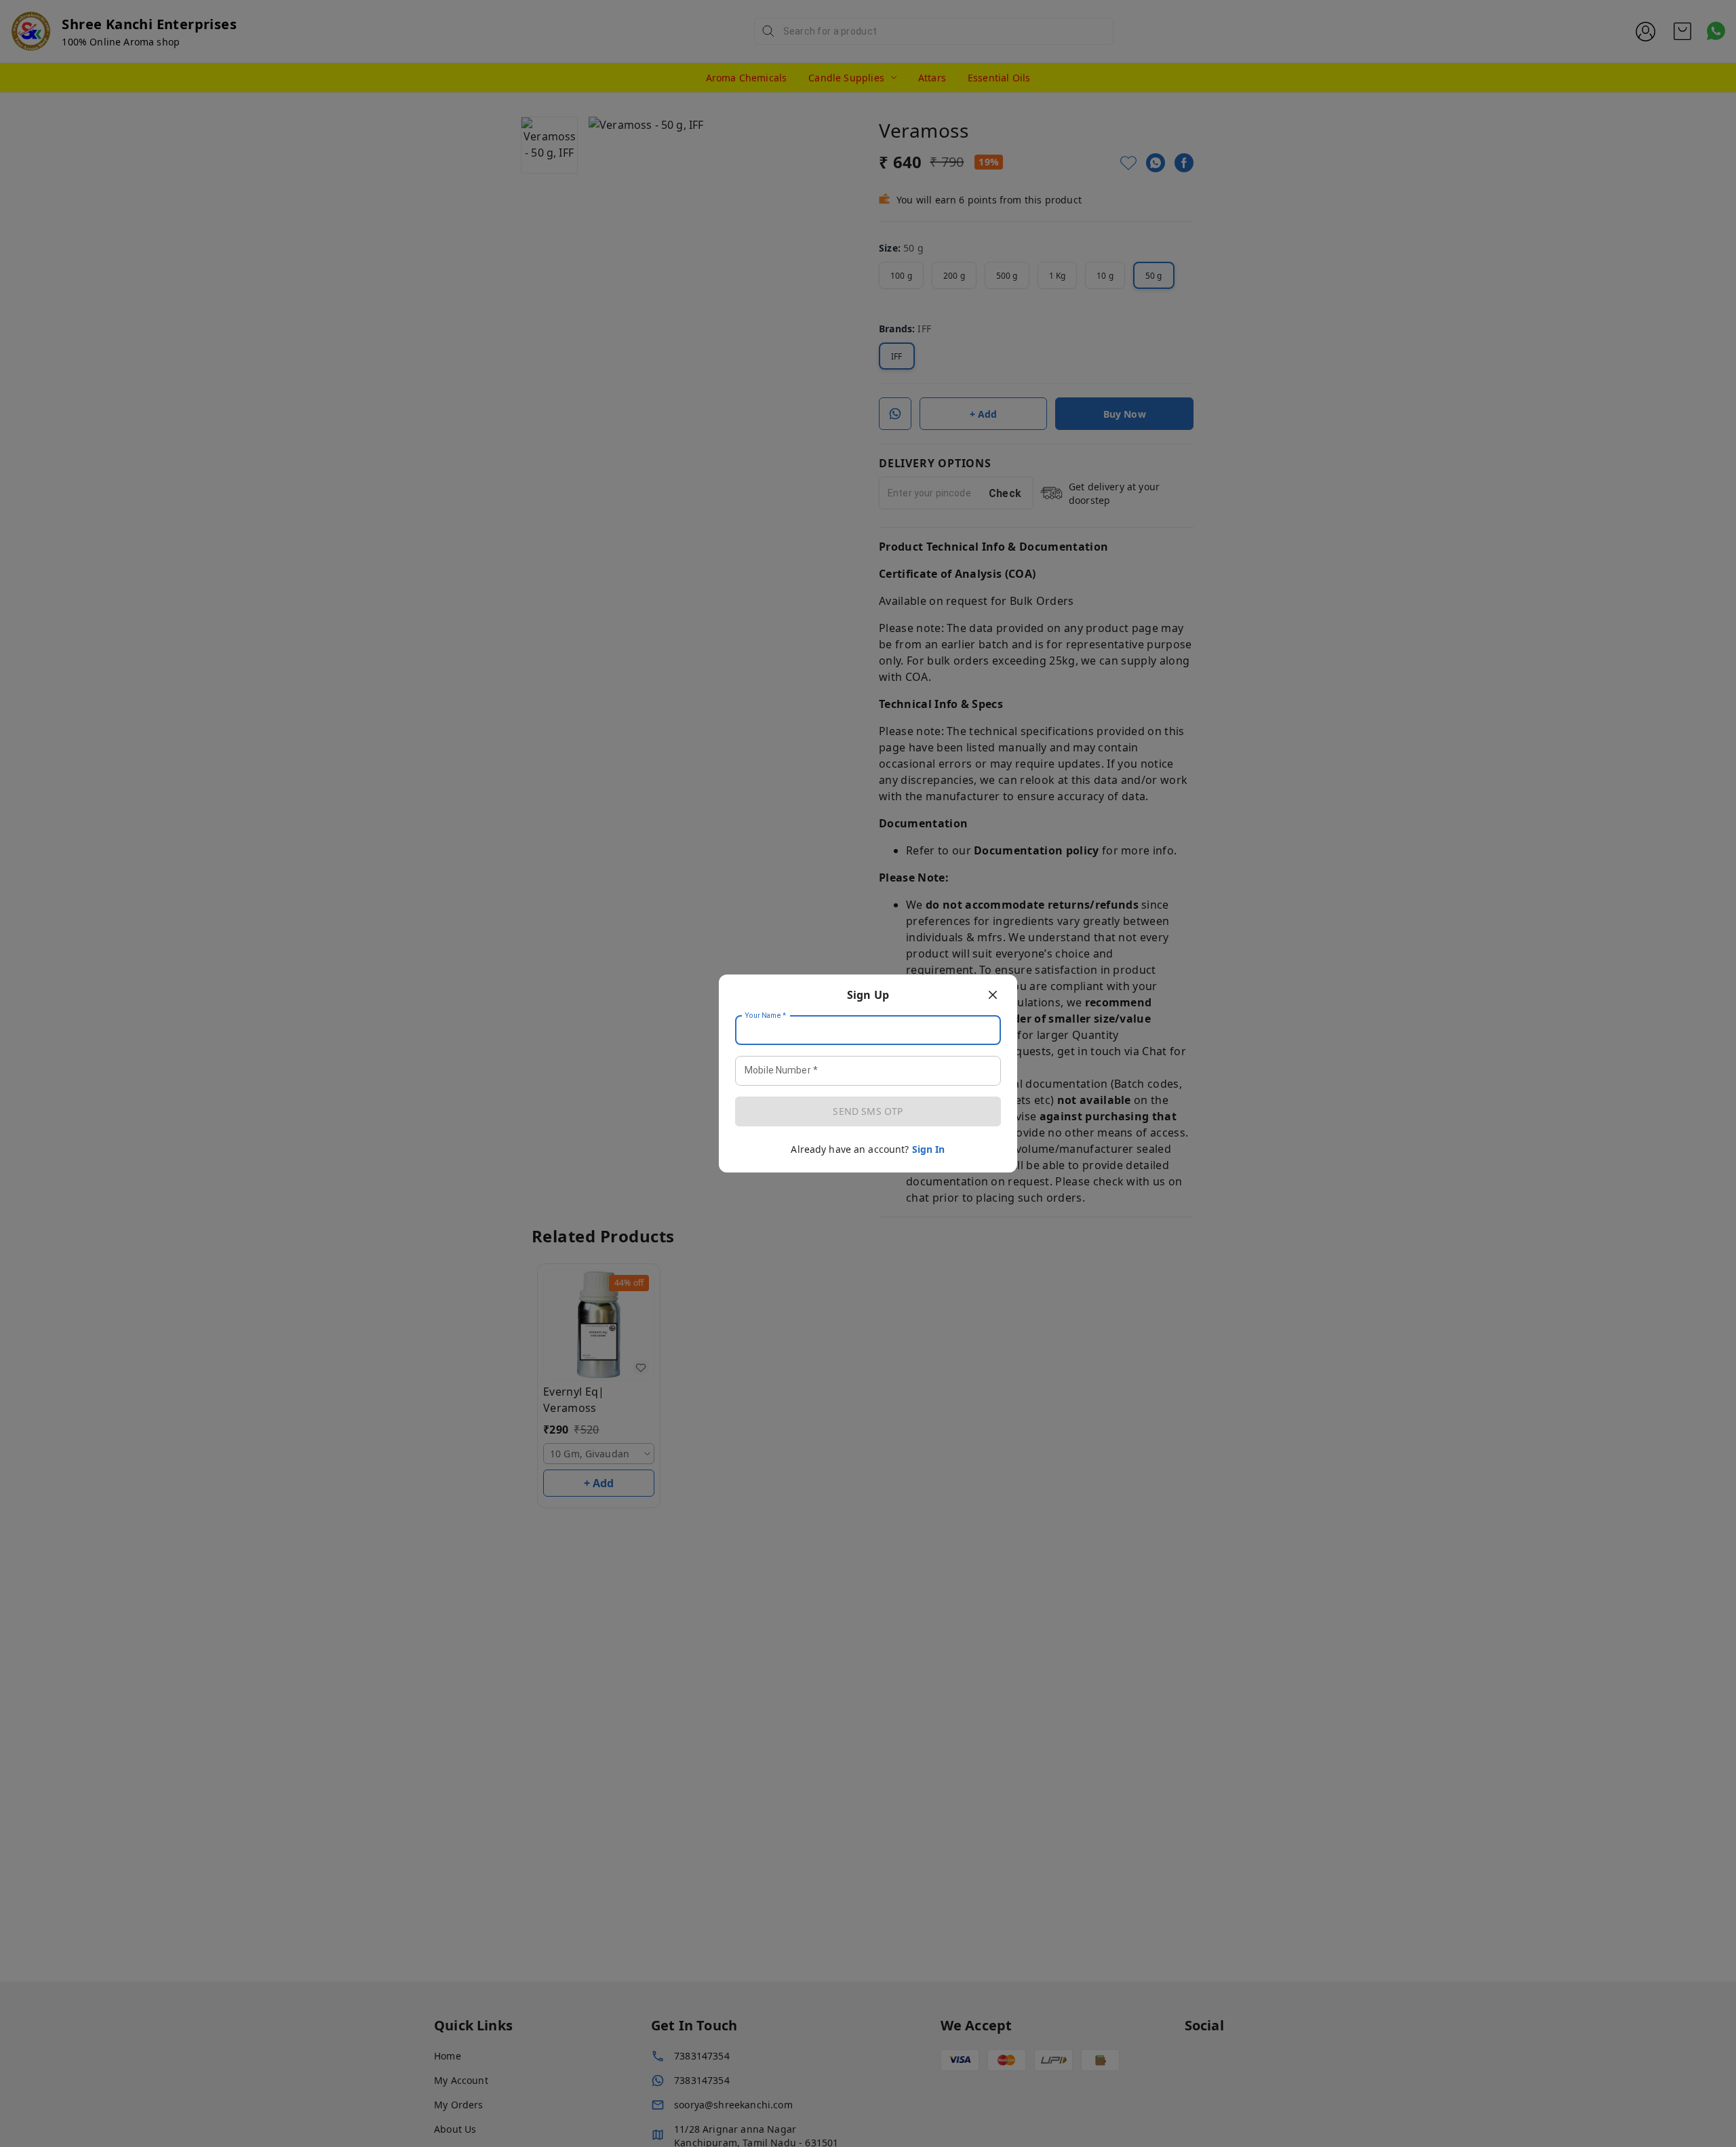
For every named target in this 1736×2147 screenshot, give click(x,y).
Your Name (766, 1016)
